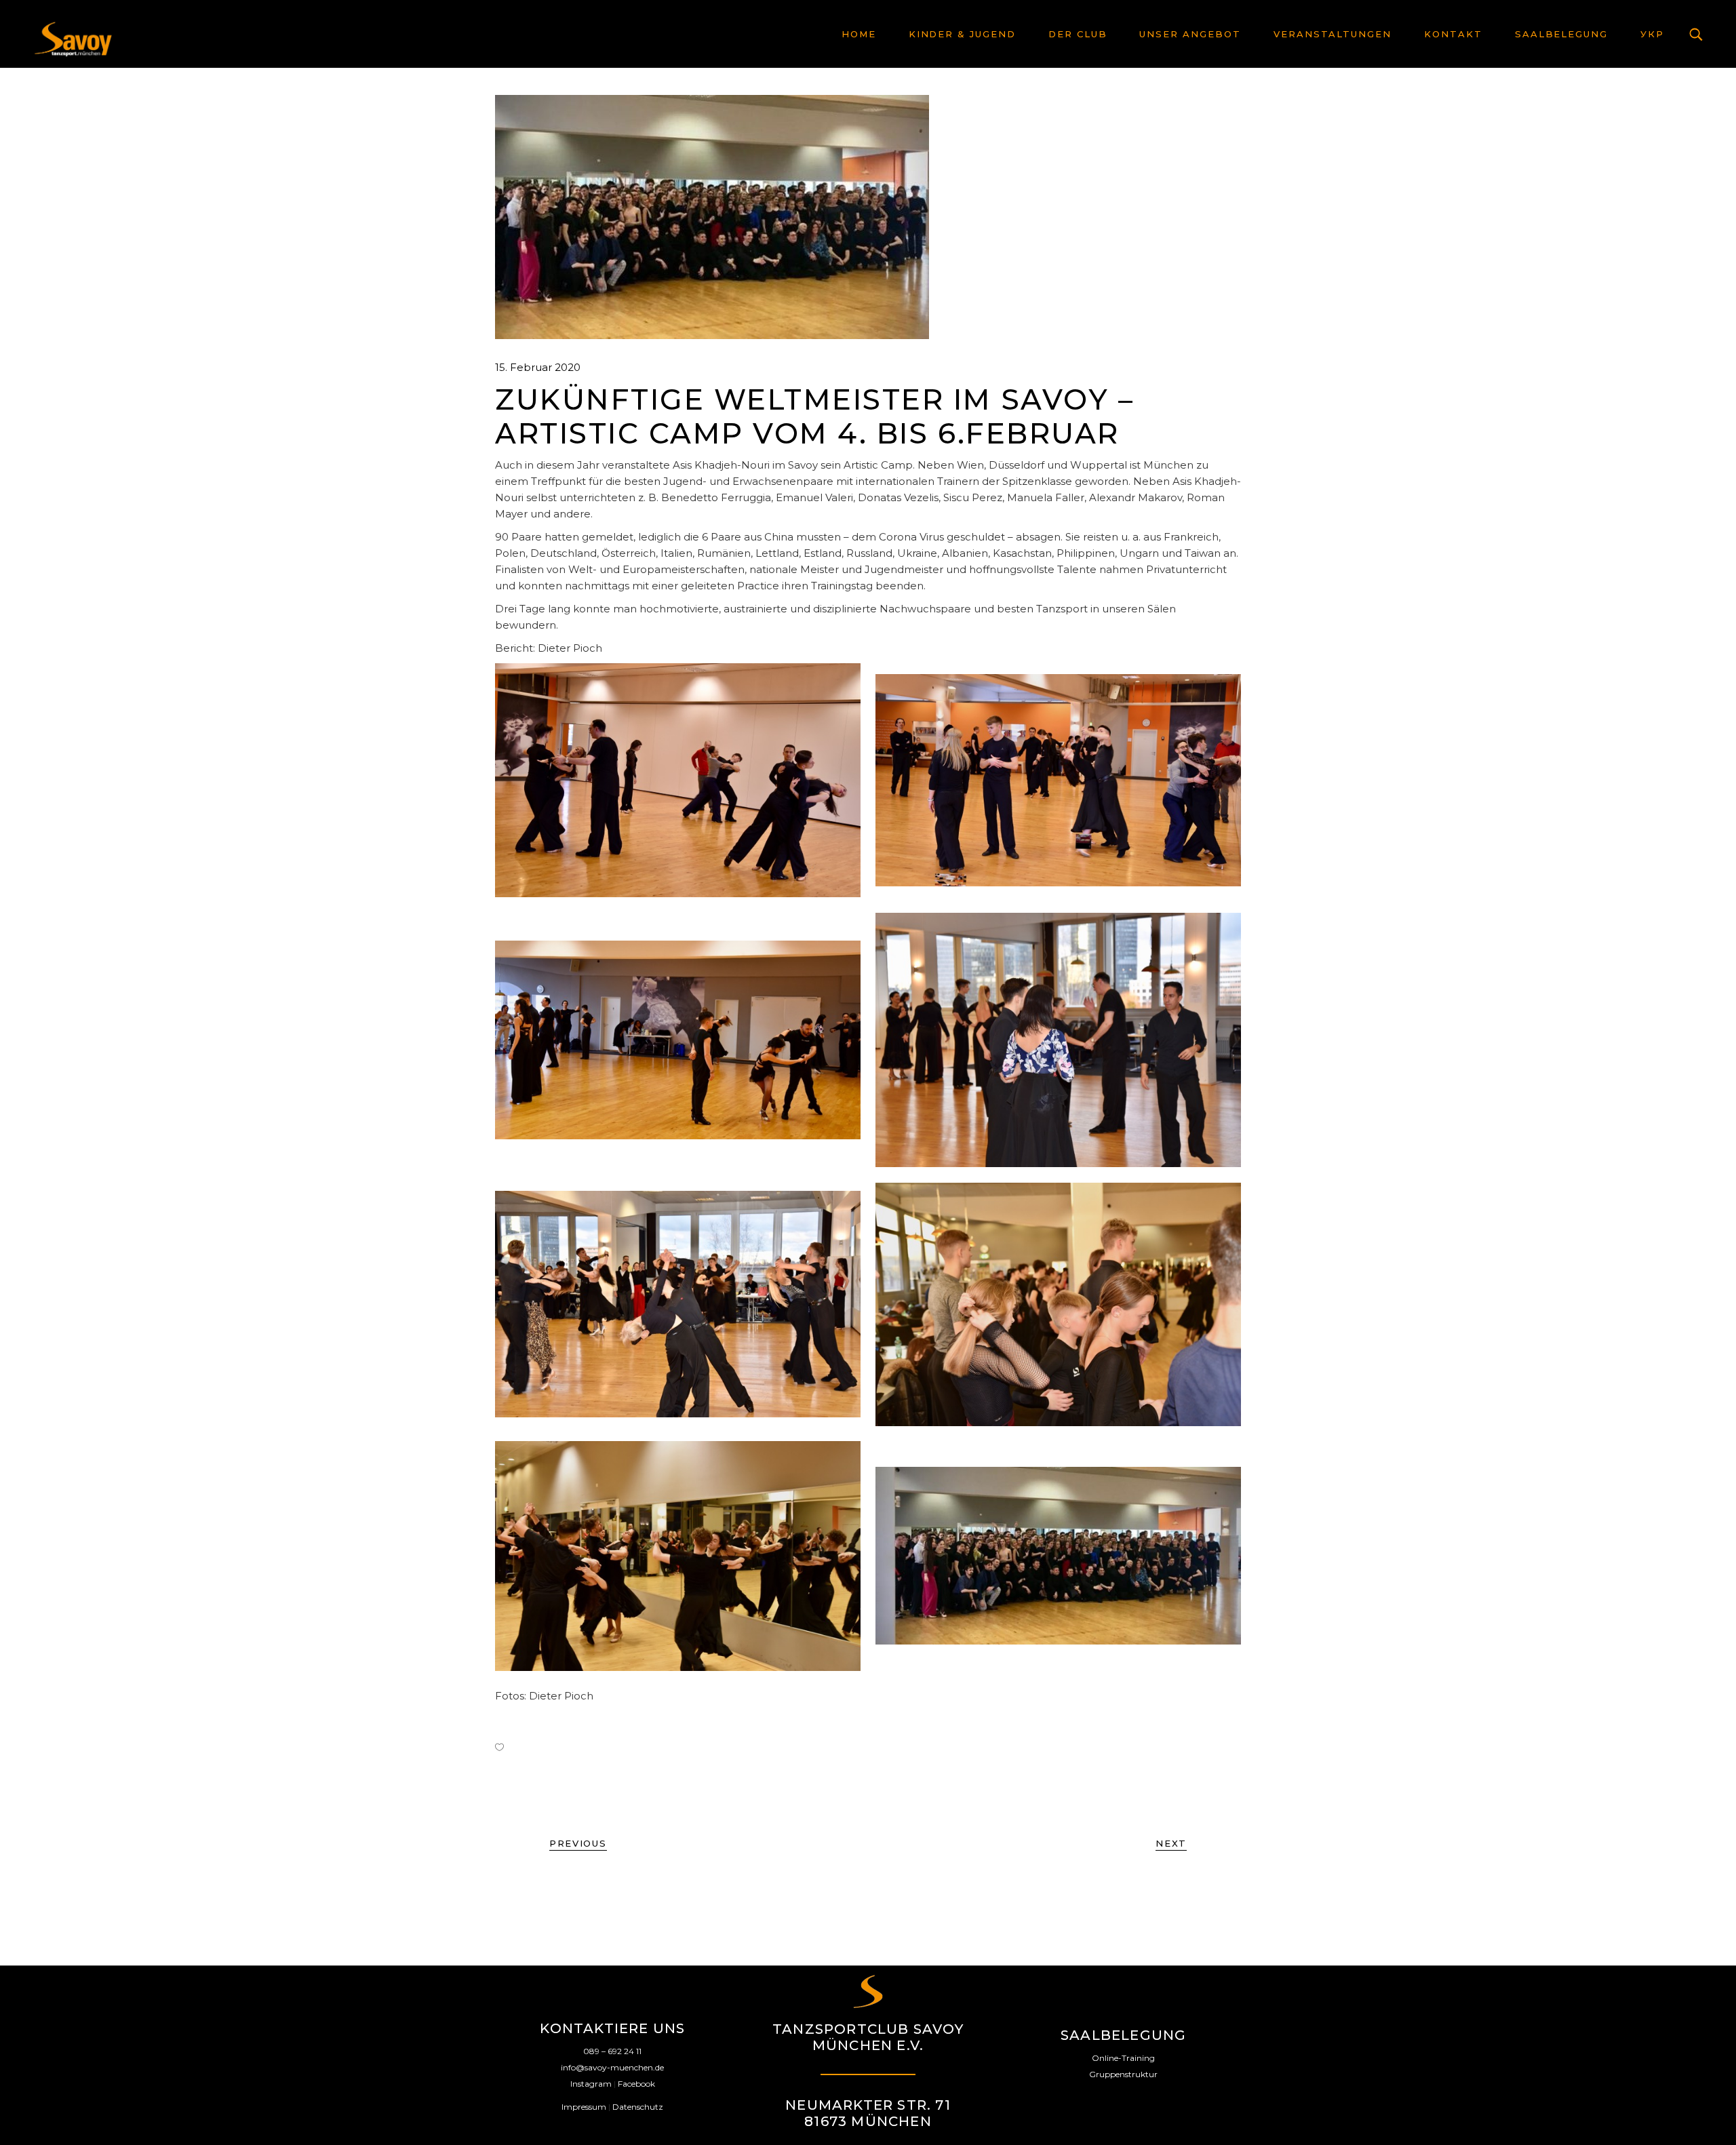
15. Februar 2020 (538, 367)
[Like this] (499, 1747)
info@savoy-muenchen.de (612, 2067)
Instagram (591, 2084)
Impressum (584, 2107)
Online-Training (1123, 2058)
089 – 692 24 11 (612, 2051)
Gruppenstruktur (1123, 2074)
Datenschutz (638, 2107)
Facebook (636, 2084)
